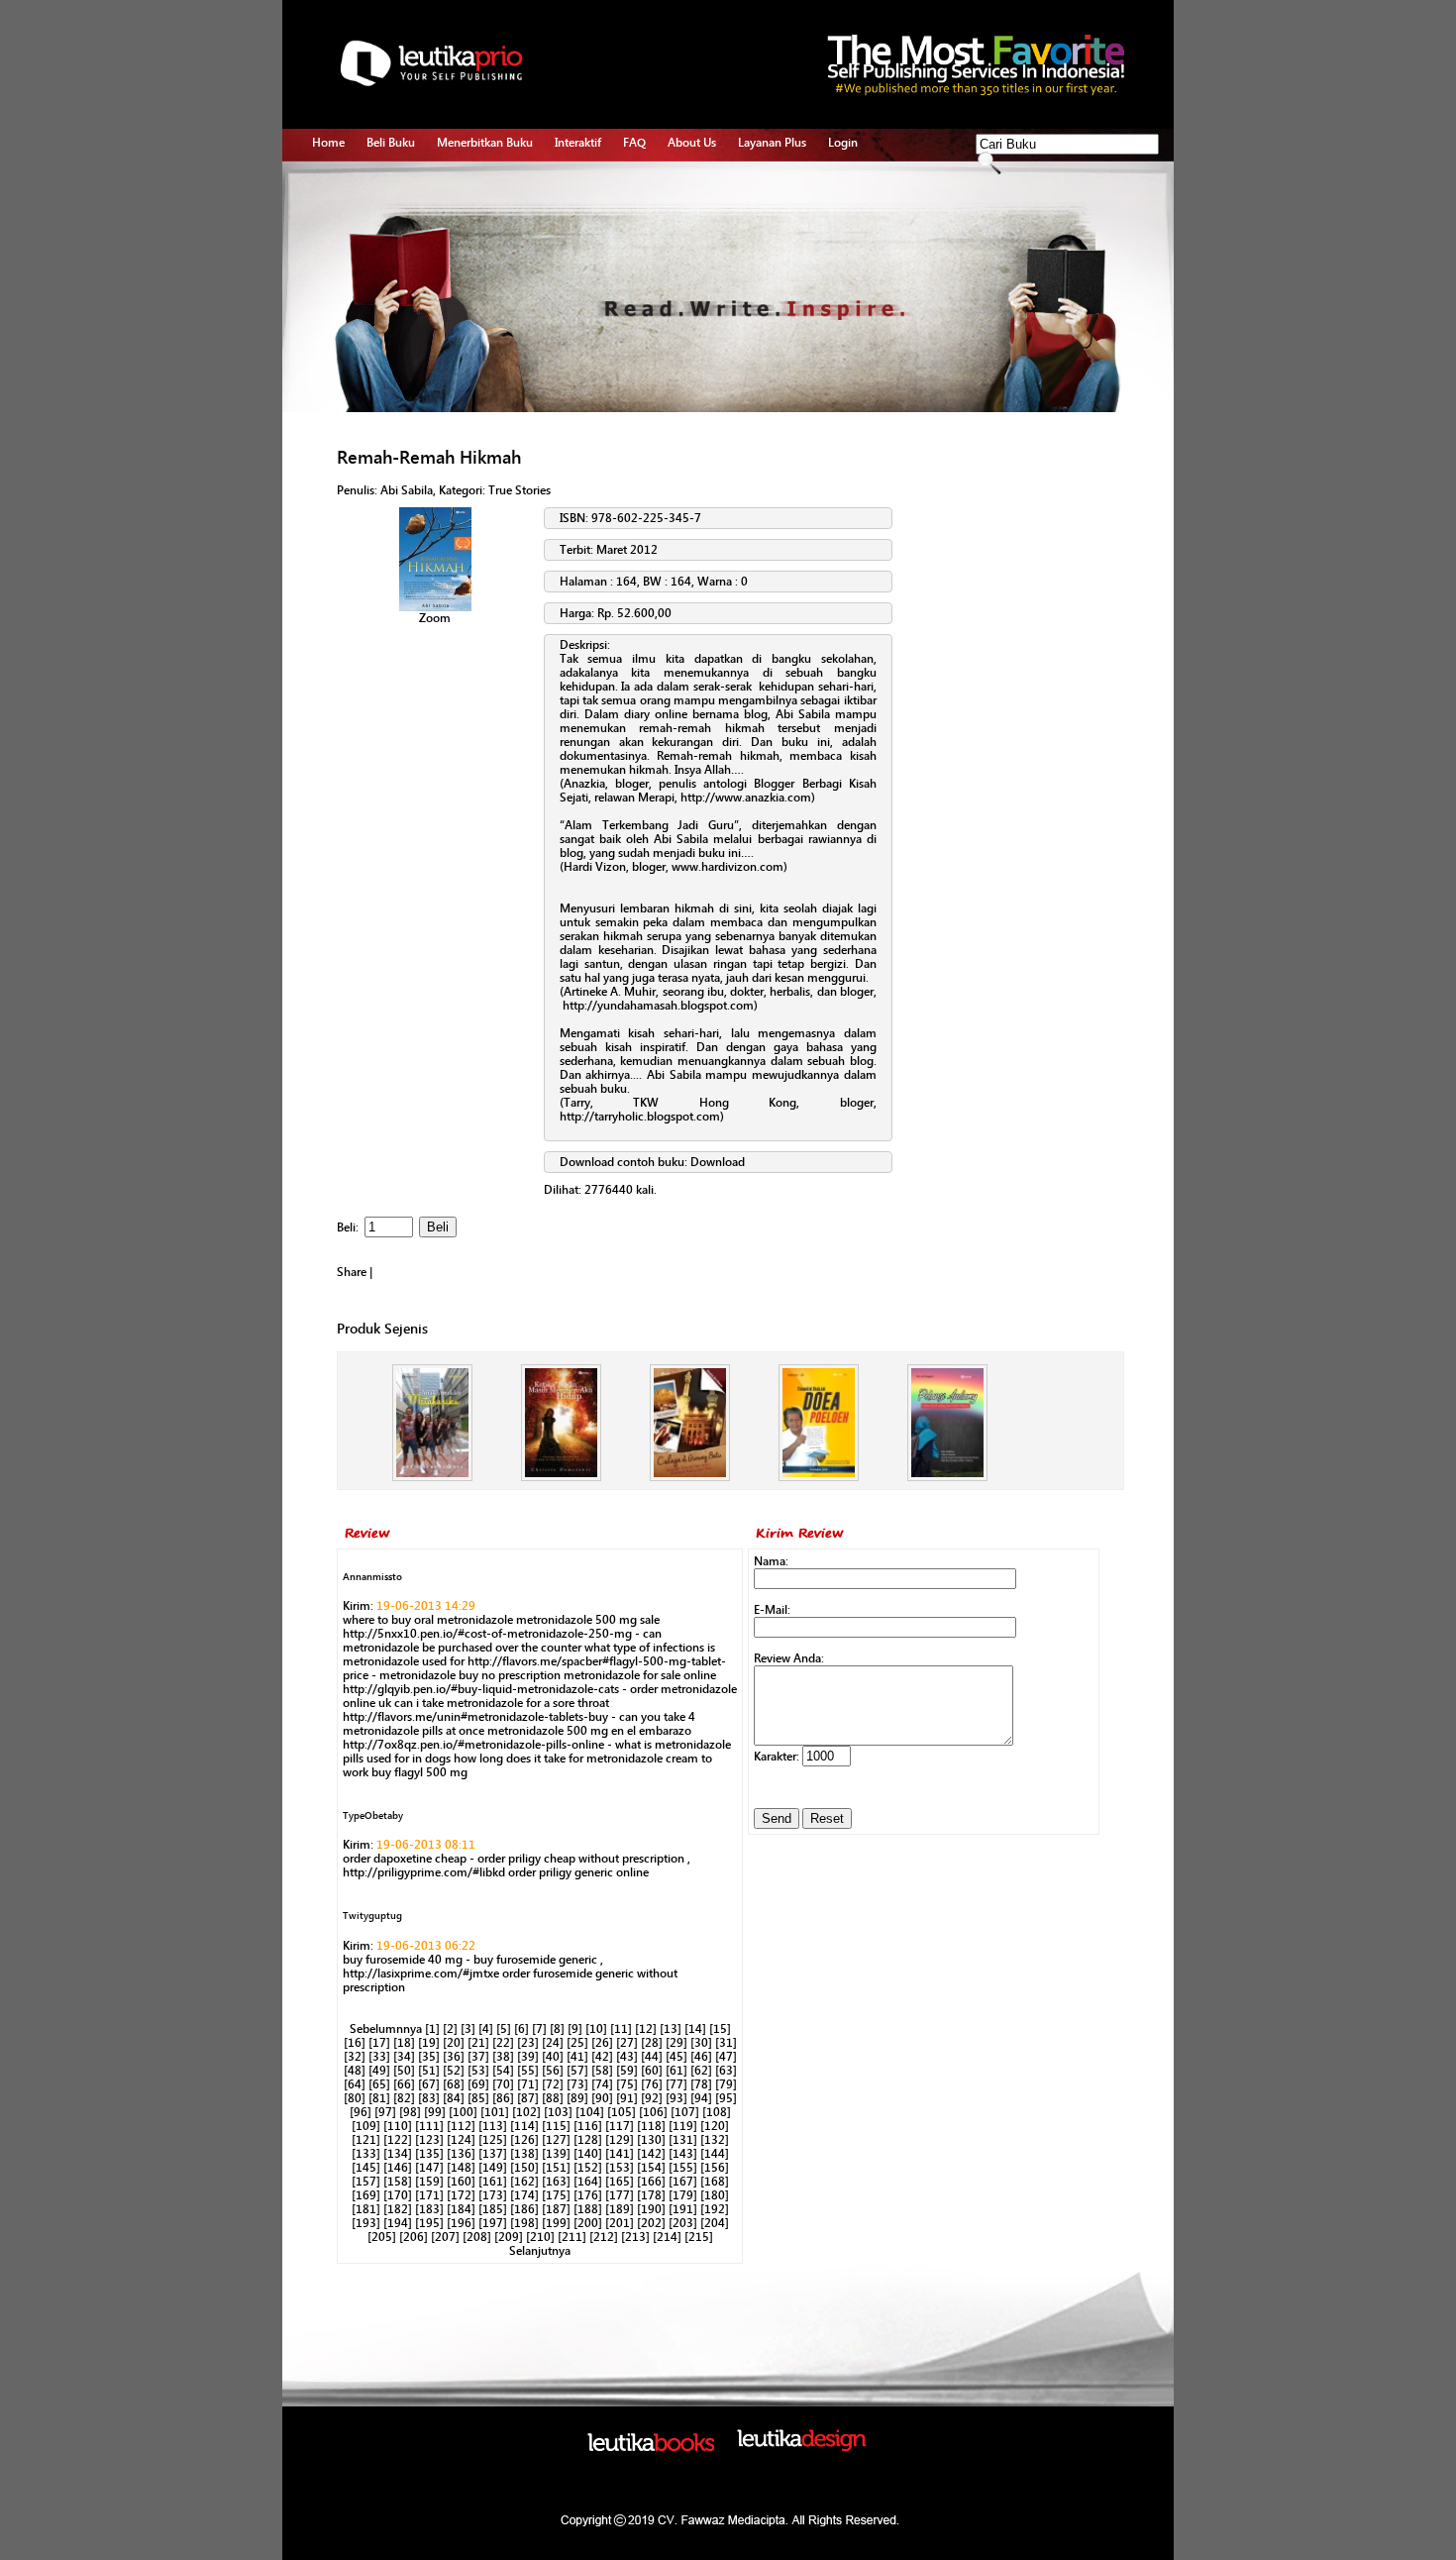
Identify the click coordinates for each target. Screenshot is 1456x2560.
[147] (429, 2168)
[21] (478, 2043)
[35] (429, 2057)
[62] (701, 2071)
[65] (379, 2084)
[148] (461, 2168)
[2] (450, 2029)
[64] (355, 2084)
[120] (715, 2126)
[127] (556, 2140)
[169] (366, 2195)
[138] (524, 2154)
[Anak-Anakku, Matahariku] (432, 1477)
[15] (720, 2029)
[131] (683, 2140)
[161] (493, 2182)
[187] (556, 2209)
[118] (651, 2126)
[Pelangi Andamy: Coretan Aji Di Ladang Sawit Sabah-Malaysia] (947, 1477)
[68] (454, 2084)
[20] (454, 2043)
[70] (503, 2084)
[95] (726, 2098)
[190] (651, 2209)
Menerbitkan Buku (485, 143)
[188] (588, 2209)
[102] (526, 2112)
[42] (602, 2057)
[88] (553, 2098)
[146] (398, 2168)
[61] (676, 2071)
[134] (398, 2154)
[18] (404, 2043)
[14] (695, 2029)
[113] (493, 2126)
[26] (602, 2043)
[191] (683, 2209)
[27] (627, 2043)
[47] (726, 2057)
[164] (588, 2182)
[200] (588, 2223)
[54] (503, 2071)
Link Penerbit (471, 274)
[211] (572, 2237)
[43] (627, 2057)
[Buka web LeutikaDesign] (801, 2447)
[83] (429, 2098)
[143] (683, 2154)
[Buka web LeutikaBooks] (651, 2447)
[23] (528, 2043)
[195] (429, 2223)
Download (718, 1162)
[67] (429, 2084)
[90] (602, 2098)
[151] (556, 2168)
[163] (556, 2182)
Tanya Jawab (588, 206)
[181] (366, 2209)
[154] (651, 2168)
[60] (652, 2071)
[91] (627, 2098)
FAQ (634, 143)
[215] (699, 2237)
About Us (692, 143)
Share (352, 1272)
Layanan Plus (772, 143)
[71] (528, 2084)
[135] (429, 2154)
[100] (463, 2112)
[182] (398, 2209)
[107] (685, 2112)
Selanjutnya (540, 2251)
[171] (429, 2195)
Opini (569, 229)
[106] (653, 2112)
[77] (676, 2084)
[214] (667, 2237)
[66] (404, 2084)
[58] (602, 2071)
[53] (478, 2071)
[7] (539, 2029)
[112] (461, 2126)
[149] (493, 2168)
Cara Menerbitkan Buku (498, 183)
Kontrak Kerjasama (485, 206)
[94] (701, 2098)
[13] (671, 2029)
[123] (429, 2140)
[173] (493, 2195)
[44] (652, 2057)
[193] (366, 2223)
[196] (461, 2223)
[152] (588, 2168)
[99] (435, 2112)
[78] (701, 2084)
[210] (540, 2237)
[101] (495, 2112)
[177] (620, 2195)
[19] (429, 2043)
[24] (553, 2043)
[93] (676, 2098)
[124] (461, 2140)
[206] (414, 2237)
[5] (504, 2029)
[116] (588, 2126)
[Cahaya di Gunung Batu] (690, 1477)
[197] (493, 2223)
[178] (651, 2195)
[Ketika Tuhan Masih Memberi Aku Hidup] (561, 1477)
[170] (398, 2195)
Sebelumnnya (386, 2029)
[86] (503, 2098)
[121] (366, 2140)
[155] (683, 2168)
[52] (454, 2071)
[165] (620, 2182)
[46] (701, 2057)
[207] (445, 2237)
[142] (651, 2154)
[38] (503, 2057)
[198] (524, 2223)
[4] (486, 2029)
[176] (588, 2195)
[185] (493, 2209)
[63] (726, 2071)
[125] (493, 2140)
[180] (715, 2195)
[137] (493, 2154)
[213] (635, 2237)
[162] (524, 2182)
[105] (622, 2112)
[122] (398, 2140)
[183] (429, 2209)
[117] (620, 2126)
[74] (602, 2084)
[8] (557, 2029)
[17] (379, 2043)
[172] (461, 2195)
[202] (651, 2223)
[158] (398, 2182)
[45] (676, 2057)
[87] (528, 2098)
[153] (620, 2168)
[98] (410, 2112)
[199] (556, 2223)
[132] (715, 2140)
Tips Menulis (588, 183)
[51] (429, 2071)
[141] (620, 2154)
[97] (385, 2112)
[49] (379, 2071)
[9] (575, 2029)
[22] (503, 2043)
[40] (553, 2057)
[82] (404, 2098)
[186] (524, 2209)
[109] (366, 2126)
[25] (577, 2043)
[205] (382, 2237)
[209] (509, 2237)
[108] (717, 2112)
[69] (478, 2084)
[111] (429, 2126)
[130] (651, 2140)
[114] (524, 2126)
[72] (553, 2084)
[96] (361, 2112)
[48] (355, 2071)
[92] (652, 2098)
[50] (404, 2071)
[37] (478, 2057)
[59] (627, 2071)
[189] (620, 2209)
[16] (355, 2043)
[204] (715, 2223)
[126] (524, 2140)
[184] (461, 2209)
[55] (528, 2071)
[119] (683, 2126)
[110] (398, 2126)
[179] (683, 2195)
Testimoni (463, 297)
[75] (627, 2084)
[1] (432, 2029)
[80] (355, 2098)
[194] (398, 2223)
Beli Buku (391, 143)
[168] (715, 2182)
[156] (715, 2168)
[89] (577, 2098)
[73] (577, 2084)
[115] (556, 2126)
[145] (366, 2168)
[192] (715, 2209)
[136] (461, 2154)
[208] (477, 2237)
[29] (676, 2043)
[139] (556, 2154)
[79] (726, 2084)
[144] (715, 2154)
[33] (379, 2057)
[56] (553, 2071)
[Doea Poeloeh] (819, 1477)
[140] (588, 2154)
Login (843, 143)
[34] (404, 2057)
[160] (461, 2182)
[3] (468, 2029)
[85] (478, 2098)
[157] (366, 2182)
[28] (652, 2043)
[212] (604, 2237)
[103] (558, 2112)
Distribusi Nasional (486, 320)
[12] (646, 2029)
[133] (366, 2154)
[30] (701, 2043)
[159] (429, 2182)
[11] (621, 2029)
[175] (556, 2195)
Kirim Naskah (471, 252)
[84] (454, 2098)
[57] (577, 2071)
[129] (620, 2140)
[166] (651, 2182)
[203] (683, 2223)
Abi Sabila (407, 490)
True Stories (520, 490)
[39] (528, 2057)
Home (328, 143)
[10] (596, 2029)
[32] (355, 2057)
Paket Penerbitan (481, 229)
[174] (524, 2195)
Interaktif (578, 143)
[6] (521, 2029)
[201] (620, 2223)
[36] (454, 2057)
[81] (379, 2098)
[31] (726, 2043)
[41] (577, 2057)
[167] (683, 2182)
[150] (524, 2168)
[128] (588, 2140)
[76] (652, 2084)
